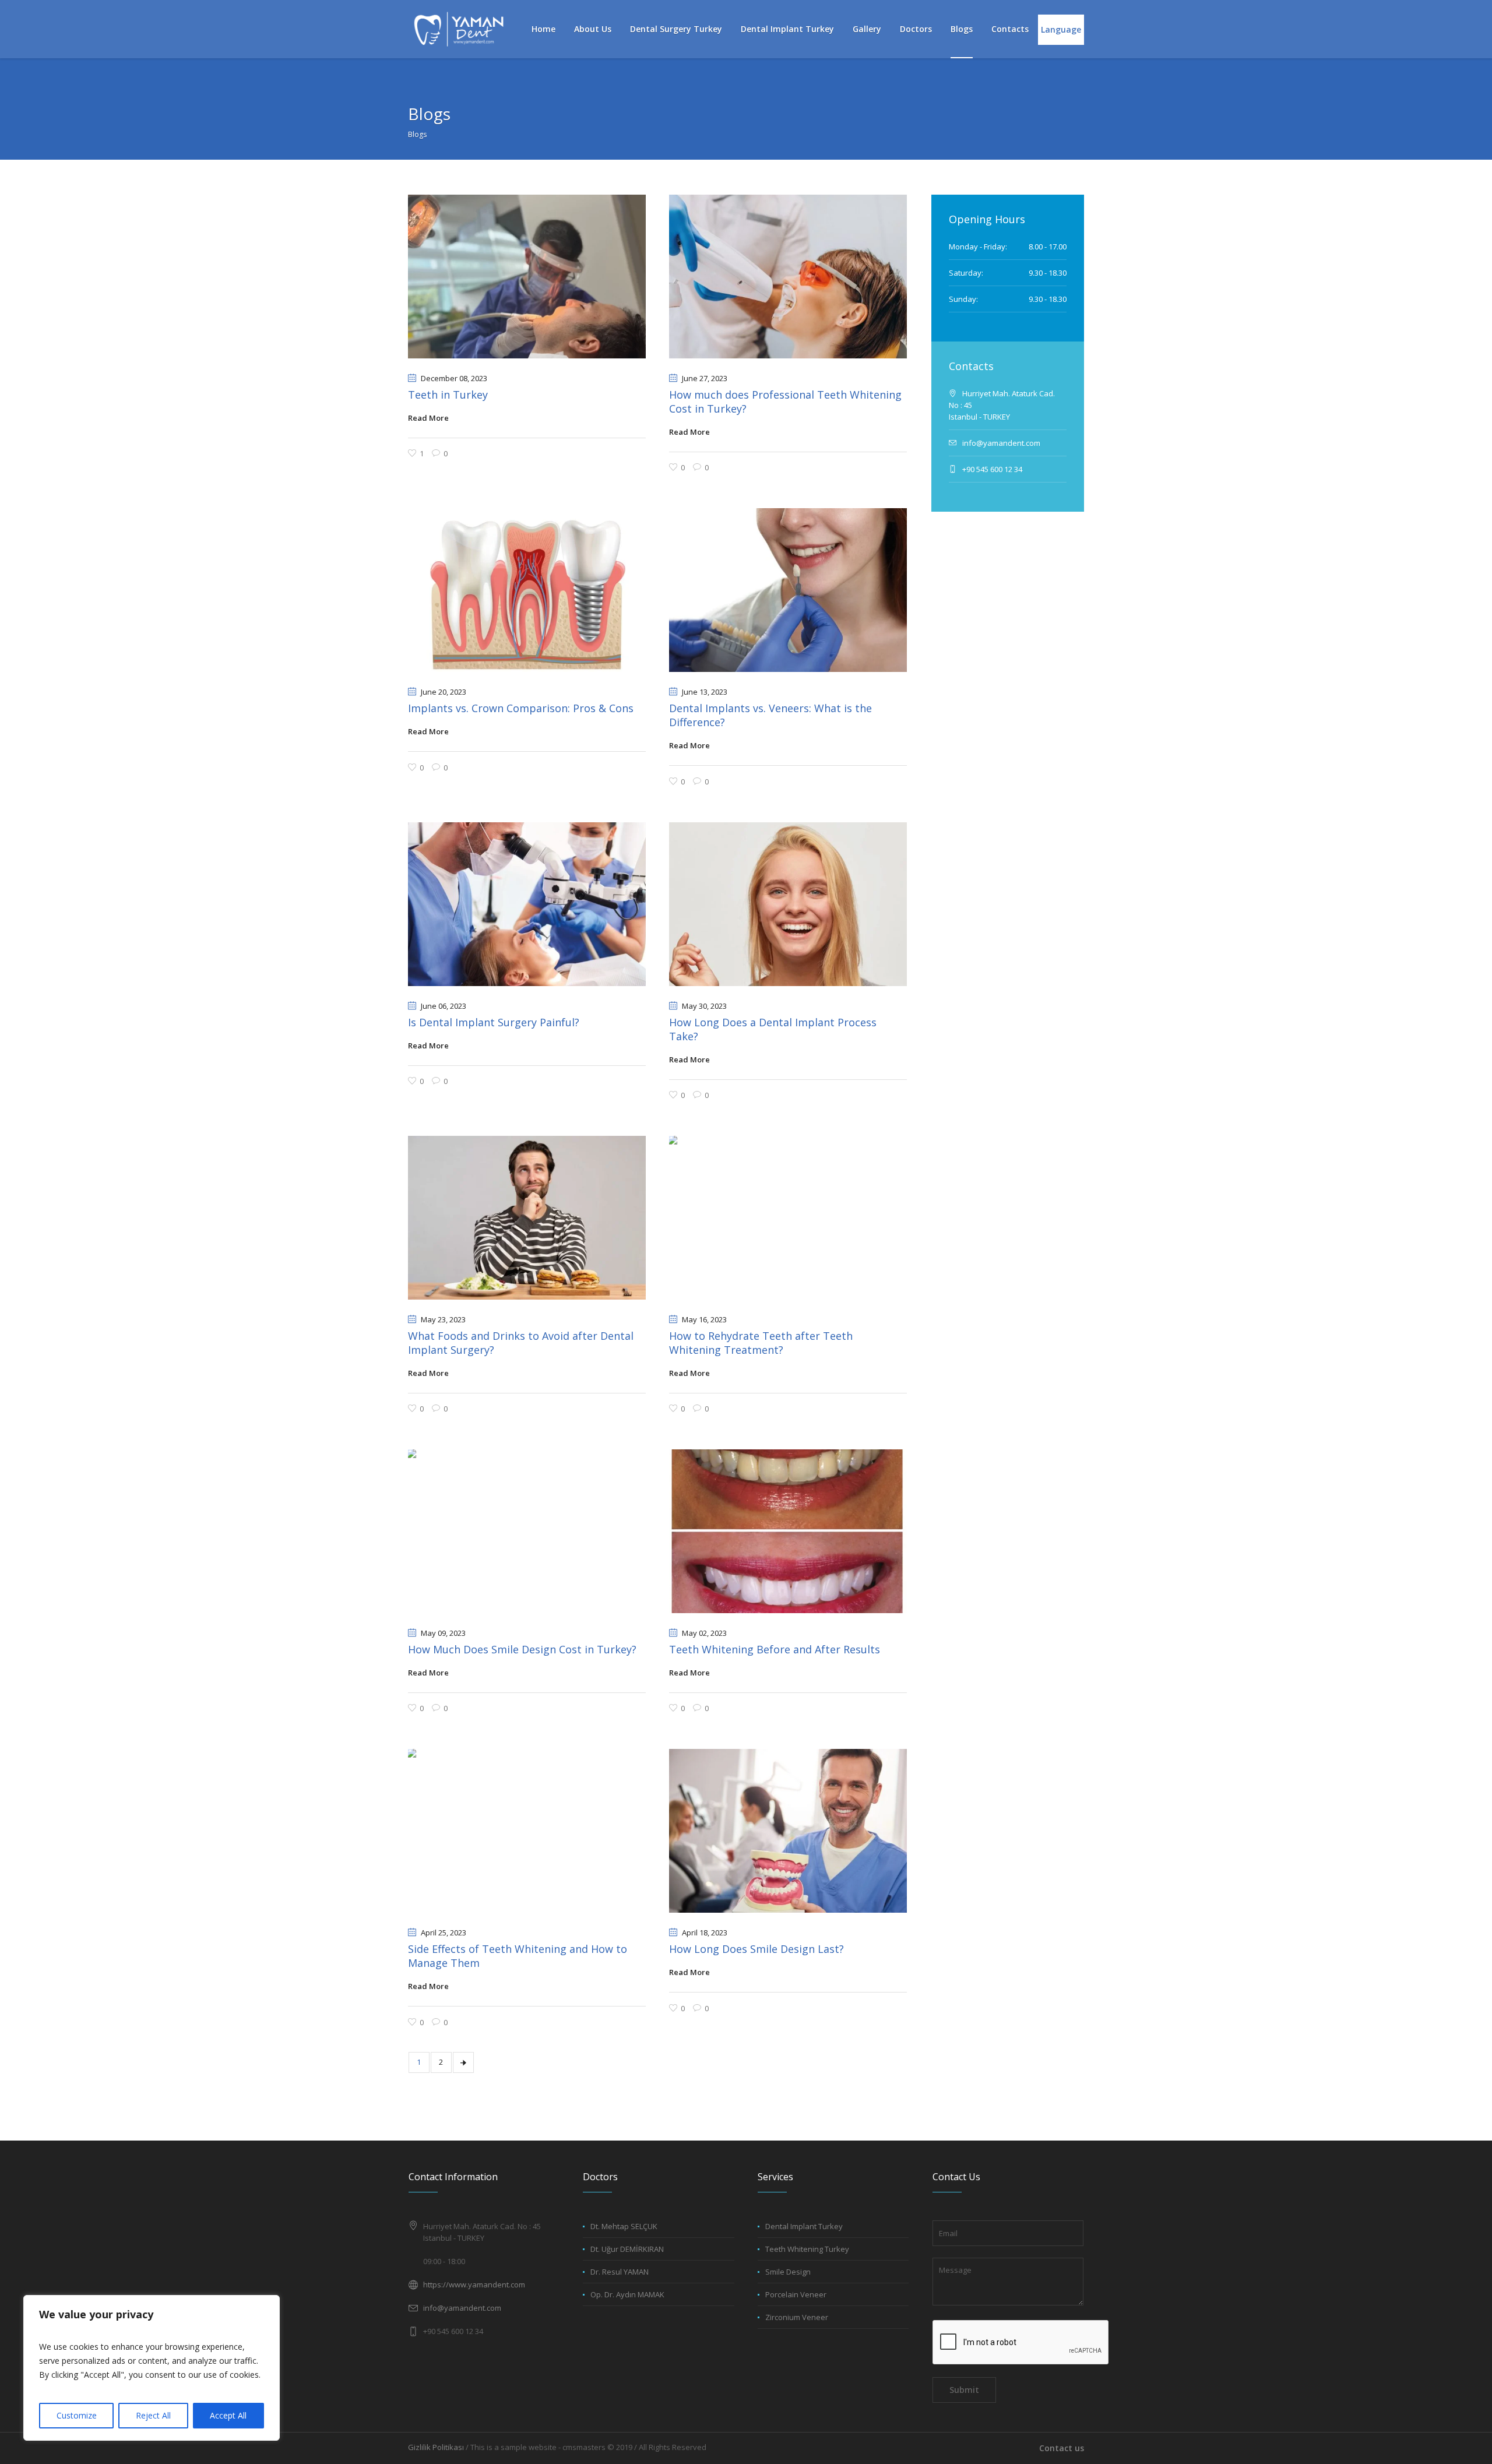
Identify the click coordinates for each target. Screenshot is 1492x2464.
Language (1061, 29)
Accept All (228, 2415)
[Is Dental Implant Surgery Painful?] (527, 904)
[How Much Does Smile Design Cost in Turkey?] (527, 1531)
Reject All (153, 2415)
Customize (77, 2415)
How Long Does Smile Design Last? (756, 1949)
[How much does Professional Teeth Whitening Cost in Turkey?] (788, 277)
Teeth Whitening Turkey (807, 2249)
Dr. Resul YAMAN (620, 2272)
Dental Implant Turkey (804, 2226)
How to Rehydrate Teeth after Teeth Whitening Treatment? (761, 1343)
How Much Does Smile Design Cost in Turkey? (522, 1649)
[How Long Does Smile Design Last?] (788, 1831)
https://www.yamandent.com (474, 2285)
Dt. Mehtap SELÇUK (624, 2226)
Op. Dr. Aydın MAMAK (627, 2294)
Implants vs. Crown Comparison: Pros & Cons (521, 708)
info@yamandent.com (462, 2308)
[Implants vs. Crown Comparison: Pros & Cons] (527, 590)
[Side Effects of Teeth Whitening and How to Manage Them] (527, 1831)
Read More (428, 418)
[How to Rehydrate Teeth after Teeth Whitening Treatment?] (788, 1218)
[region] (152, 2368)
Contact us (1062, 2448)
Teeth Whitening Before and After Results (775, 1649)
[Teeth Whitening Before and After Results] (788, 1531)
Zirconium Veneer (797, 2317)
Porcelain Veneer (796, 2294)
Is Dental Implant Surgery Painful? (494, 1022)
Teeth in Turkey (448, 395)
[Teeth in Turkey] (527, 277)
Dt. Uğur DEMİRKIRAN (627, 2249)
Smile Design (788, 2272)
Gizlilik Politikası (436, 2447)
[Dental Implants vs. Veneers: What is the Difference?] (788, 590)
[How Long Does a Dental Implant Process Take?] (788, 904)
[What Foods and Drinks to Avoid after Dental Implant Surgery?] (527, 1218)
